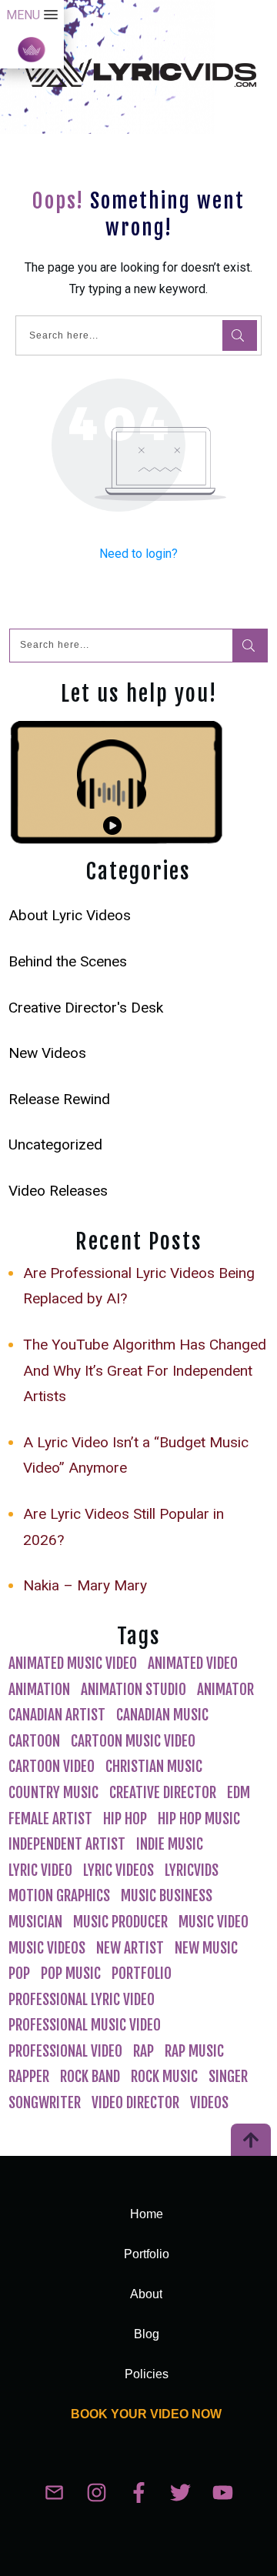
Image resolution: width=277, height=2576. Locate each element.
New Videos (47, 1053)
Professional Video (65, 2051)
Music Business (167, 1896)
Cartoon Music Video (133, 1741)
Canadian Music (162, 1715)
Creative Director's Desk (86, 1008)
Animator (225, 1690)
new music (206, 1948)
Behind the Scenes (68, 961)
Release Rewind (59, 1099)
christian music (154, 1767)
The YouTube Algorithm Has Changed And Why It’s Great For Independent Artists (145, 1370)
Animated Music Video (73, 1663)
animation (39, 1690)
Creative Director (163, 1793)
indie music (170, 1844)
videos (209, 2103)
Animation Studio (133, 1690)
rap (144, 2051)
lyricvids (192, 1870)
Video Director (135, 2103)
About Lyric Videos (70, 915)
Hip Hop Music (199, 1819)
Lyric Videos (118, 1870)
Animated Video (193, 1663)
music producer (120, 1922)
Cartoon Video (52, 1767)
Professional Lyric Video (82, 2000)
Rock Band (90, 2077)
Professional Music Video (85, 2025)
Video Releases (58, 1191)
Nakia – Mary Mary (85, 1585)
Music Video (214, 1922)
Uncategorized (55, 1145)
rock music (164, 2077)
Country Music (53, 1793)
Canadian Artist (57, 1715)
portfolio (142, 1974)
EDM (239, 1793)
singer (228, 2077)
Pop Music (71, 1974)
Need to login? (138, 554)
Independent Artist (67, 1844)
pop (19, 1974)
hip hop (125, 1819)
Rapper (29, 2077)
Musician (35, 1922)
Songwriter (45, 2103)
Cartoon (34, 1741)
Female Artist (50, 1819)
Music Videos (47, 1948)
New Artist (130, 1948)
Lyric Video (40, 1870)
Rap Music (194, 2051)
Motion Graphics (59, 1896)
